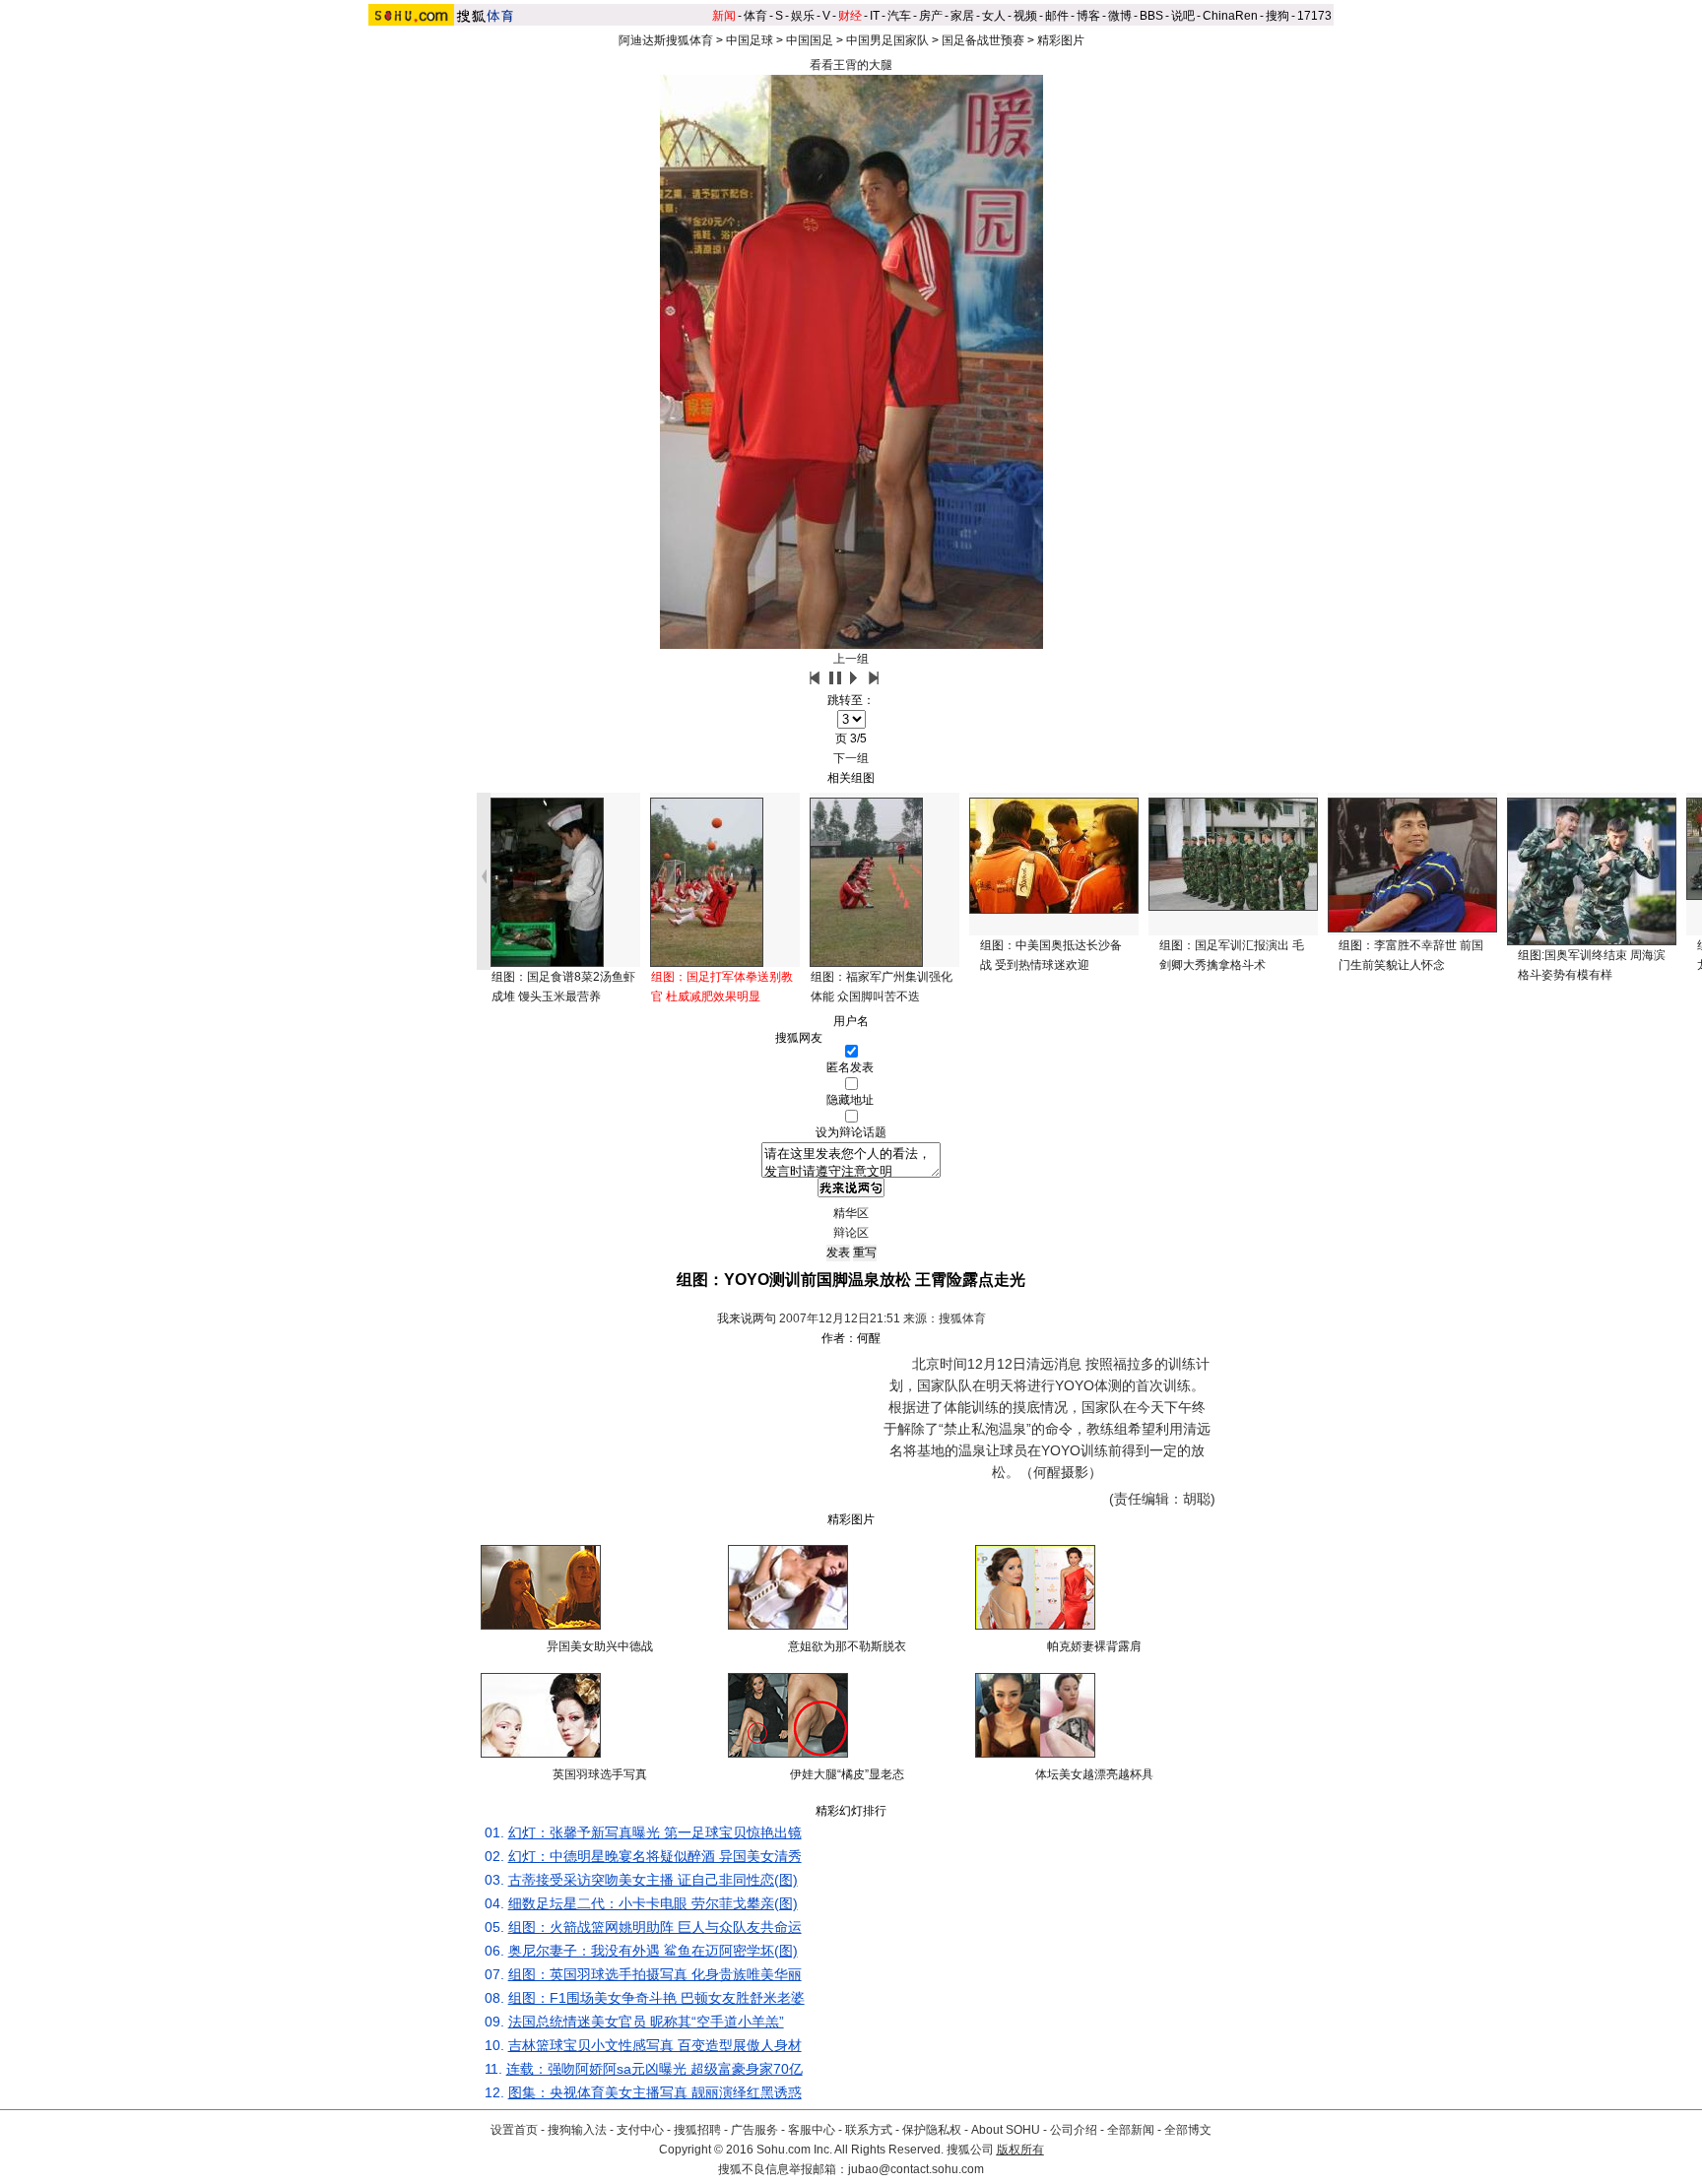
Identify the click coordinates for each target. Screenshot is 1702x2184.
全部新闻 (1131, 2130)
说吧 (1183, 16)
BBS (1151, 16)
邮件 (1057, 16)
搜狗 (1277, 16)
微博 (1120, 16)
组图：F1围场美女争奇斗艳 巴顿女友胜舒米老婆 (656, 1998)
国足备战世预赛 (983, 40)
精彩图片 (1061, 40)
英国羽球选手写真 (600, 1774)
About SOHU (1006, 2130)
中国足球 (750, 40)
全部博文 (1188, 2130)
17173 (1314, 16)
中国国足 (810, 40)
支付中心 (640, 2130)
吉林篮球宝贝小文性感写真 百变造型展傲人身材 (655, 2045)
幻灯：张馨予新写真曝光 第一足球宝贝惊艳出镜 (655, 1832)
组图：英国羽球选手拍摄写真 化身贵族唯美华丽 (655, 1974)
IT (875, 16)
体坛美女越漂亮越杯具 (1094, 1774)
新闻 (724, 16)
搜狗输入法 (577, 2130)
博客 (1088, 16)
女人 (994, 16)
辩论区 (851, 1233)
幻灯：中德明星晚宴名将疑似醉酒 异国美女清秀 (655, 1856)
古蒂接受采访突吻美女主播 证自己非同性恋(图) (653, 1880)
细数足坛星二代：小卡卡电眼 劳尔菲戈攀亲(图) (653, 1903)
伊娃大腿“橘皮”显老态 (847, 1774)
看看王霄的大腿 (851, 65)
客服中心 (812, 2130)
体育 (755, 16)
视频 (1025, 16)
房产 (931, 16)
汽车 (899, 16)
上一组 (851, 659)
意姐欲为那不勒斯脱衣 (847, 1646)
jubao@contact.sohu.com (916, 2169)
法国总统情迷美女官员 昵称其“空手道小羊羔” (646, 2022)
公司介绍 (1074, 2130)
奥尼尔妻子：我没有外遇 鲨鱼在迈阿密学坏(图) (653, 1951)
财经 (850, 16)
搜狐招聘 (697, 2130)
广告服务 (754, 2130)
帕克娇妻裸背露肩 (1094, 1646)
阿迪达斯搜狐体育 (666, 40)
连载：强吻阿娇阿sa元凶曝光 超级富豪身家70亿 (655, 2069)
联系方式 (869, 2130)
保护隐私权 (932, 2130)
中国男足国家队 (887, 40)
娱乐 (803, 16)
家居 (962, 16)
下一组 (851, 758)
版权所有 (1020, 2150)
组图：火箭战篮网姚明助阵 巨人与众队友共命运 (655, 1927)
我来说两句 (747, 1318)
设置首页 (514, 2130)
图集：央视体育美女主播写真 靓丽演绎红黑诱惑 (655, 2092)
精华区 (851, 1213)
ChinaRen (1230, 16)
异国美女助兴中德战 (600, 1646)
